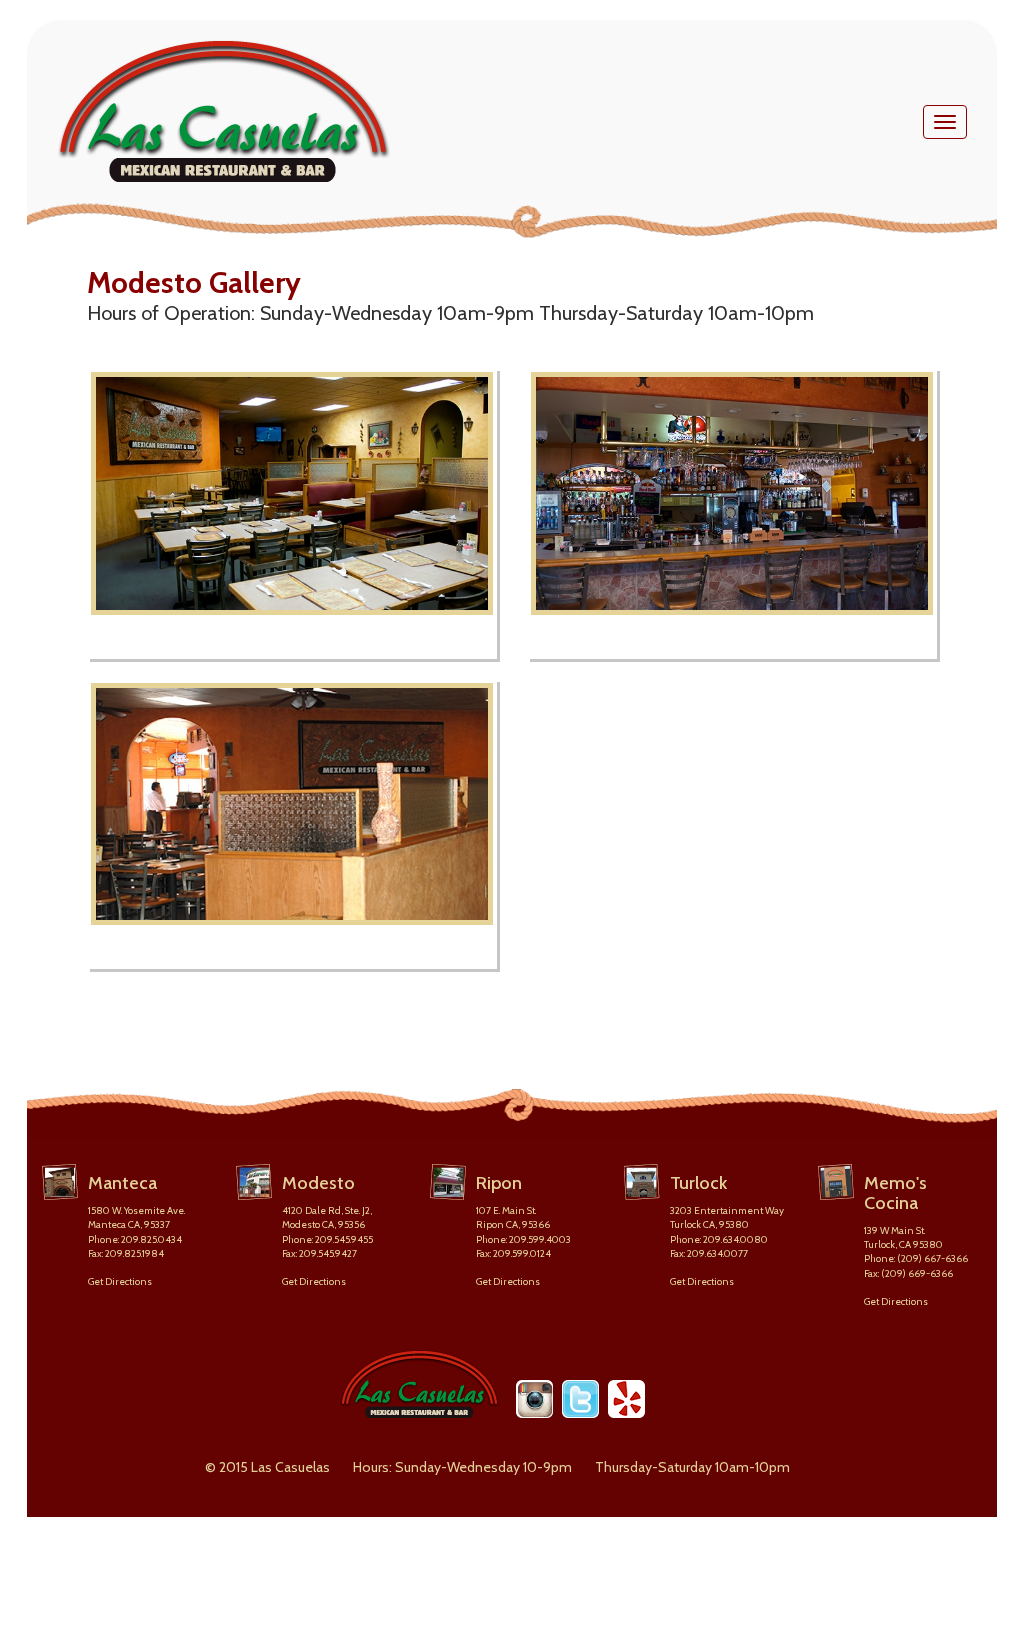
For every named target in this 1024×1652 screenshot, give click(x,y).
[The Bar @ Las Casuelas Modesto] (732, 513)
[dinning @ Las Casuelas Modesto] (292, 824)
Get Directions (120, 1281)
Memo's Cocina (895, 1193)
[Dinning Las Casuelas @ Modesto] (292, 513)
